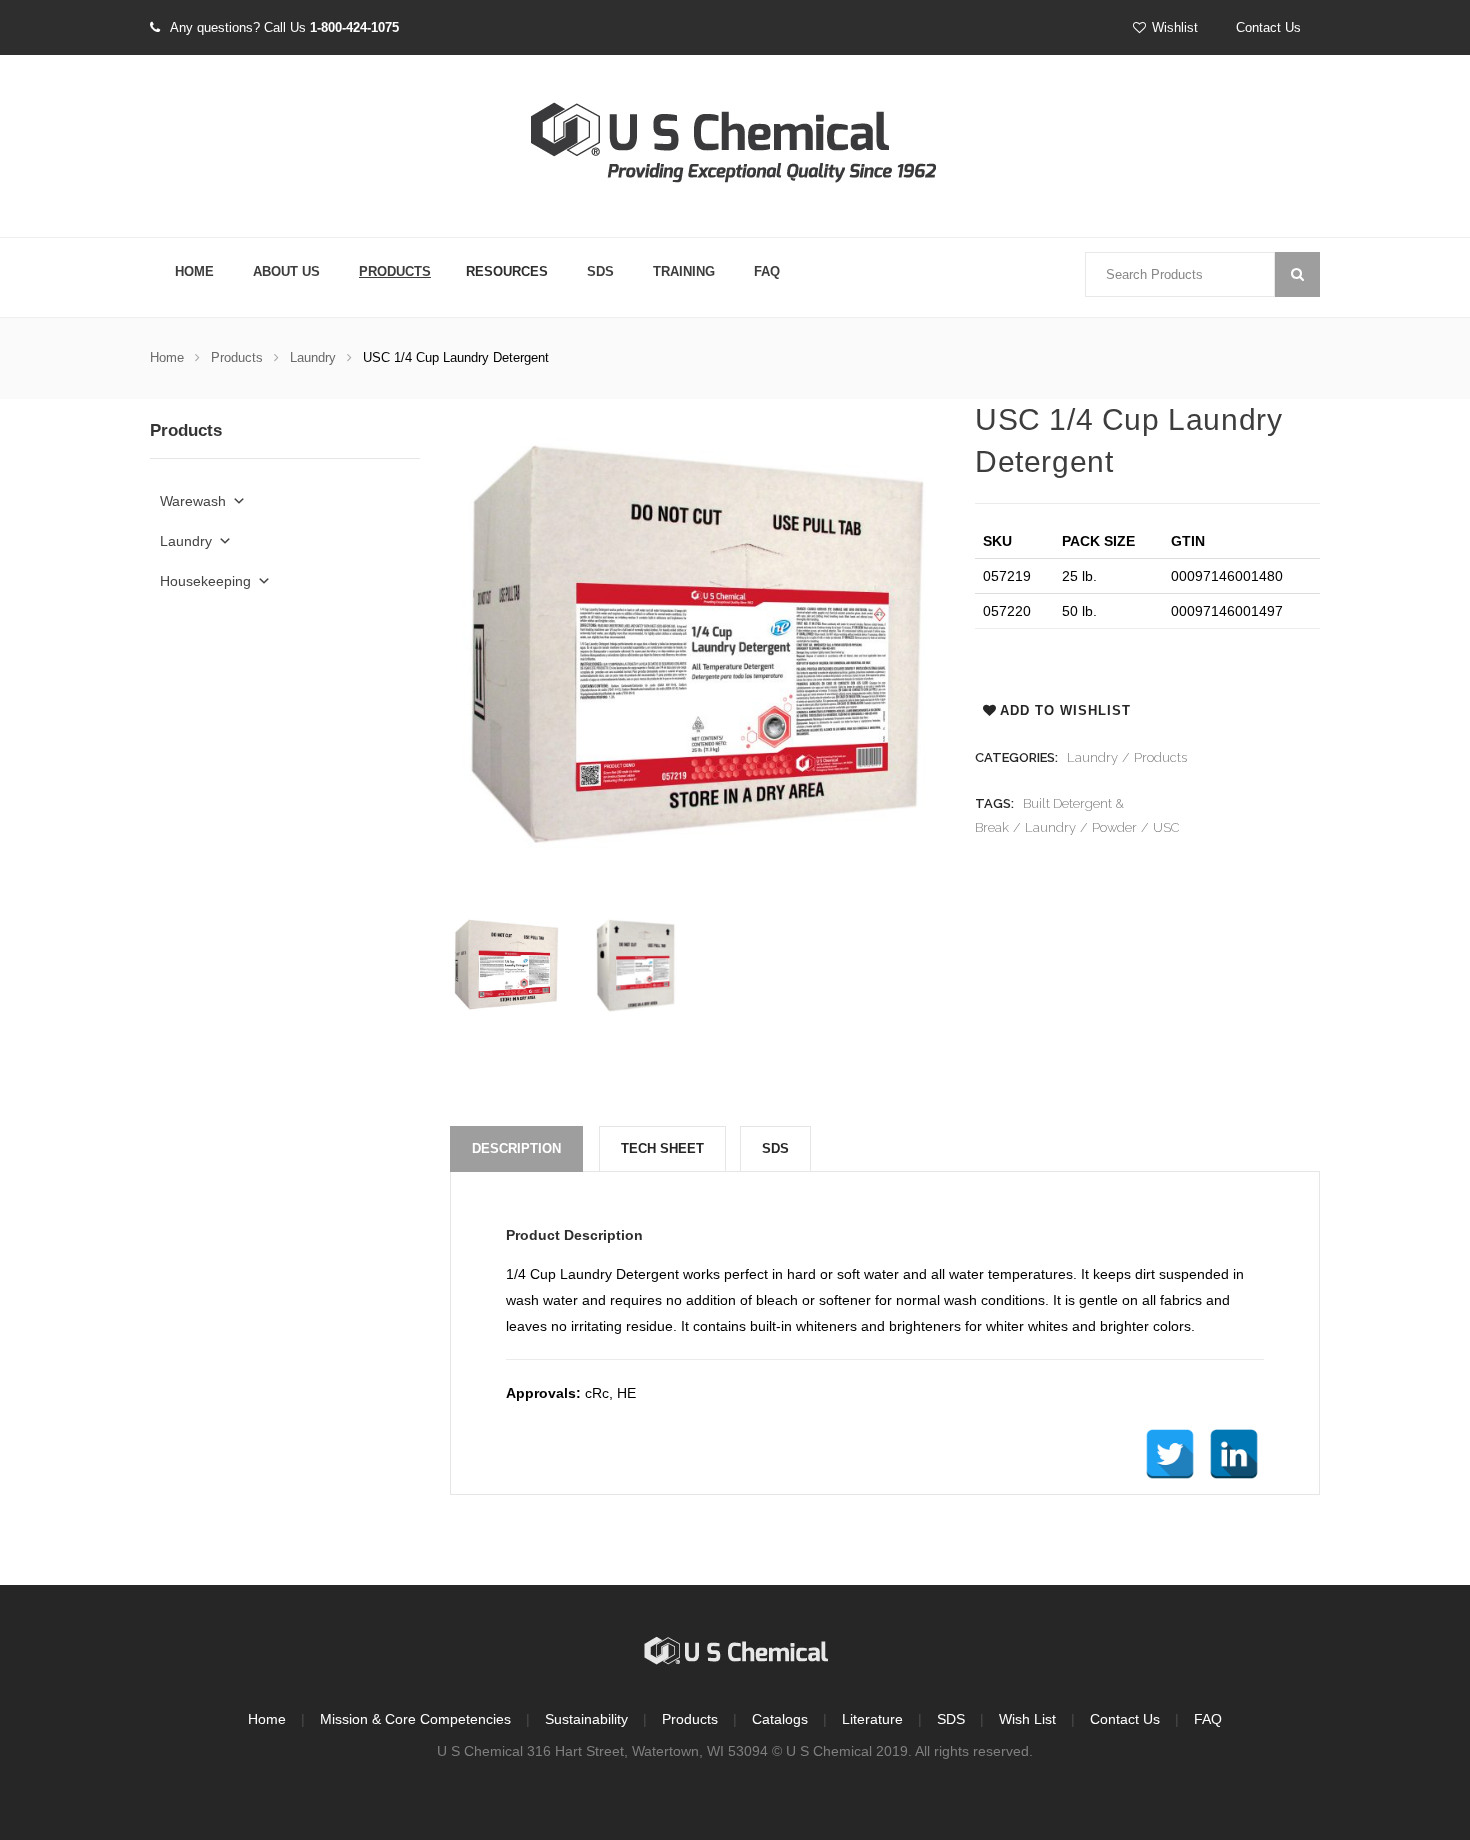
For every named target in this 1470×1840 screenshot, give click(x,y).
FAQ (767, 271)
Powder (1114, 827)
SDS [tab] (775, 1148)
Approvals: (543, 1393)
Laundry (313, 357)
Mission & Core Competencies (415, 1719)
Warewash (193, 501)
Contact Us (1268, 27)
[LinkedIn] (1234, 1454)
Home (194, 271)
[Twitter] (1170, 1454)
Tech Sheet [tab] (662, 1148)
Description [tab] (516, 1148)
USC (1166, 827)
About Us (286, 271)
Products (395, 271)
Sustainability (586, 1719)
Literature (872, 1719)
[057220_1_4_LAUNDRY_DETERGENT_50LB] (634, 965)
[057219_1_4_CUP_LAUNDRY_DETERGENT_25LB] (506, 965)
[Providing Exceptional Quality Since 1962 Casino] (735, 147)
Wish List (1027, 1719)
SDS (600, 271)
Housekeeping (205, 581)
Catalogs (780, 1719)
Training (684, 271)
